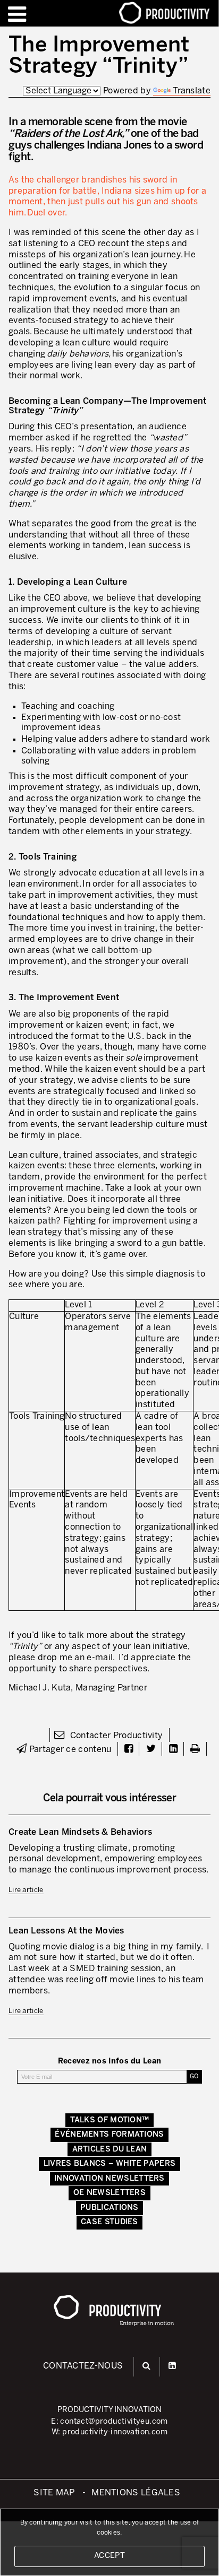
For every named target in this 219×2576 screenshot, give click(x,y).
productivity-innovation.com (115, 2432)
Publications (109, 2208)
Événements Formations (109, 2135)
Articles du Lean (110, 2149)
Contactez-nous (83, 2366)
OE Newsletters (109, 2193)
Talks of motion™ (110, 2120)
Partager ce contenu (69, 1750)
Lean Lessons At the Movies (66, 1931)
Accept (109, 2556)
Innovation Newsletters (109, 2179)
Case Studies (109, 2222)
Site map (54, 2493)
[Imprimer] (195, 1750)
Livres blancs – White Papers (109, 2164)
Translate (192, 91)
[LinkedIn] (172, 2366)
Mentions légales (136, 2493)
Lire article (26, 1890)
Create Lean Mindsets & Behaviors (81, 1832)
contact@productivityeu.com (114, 2422)
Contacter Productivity (115, 1736)
